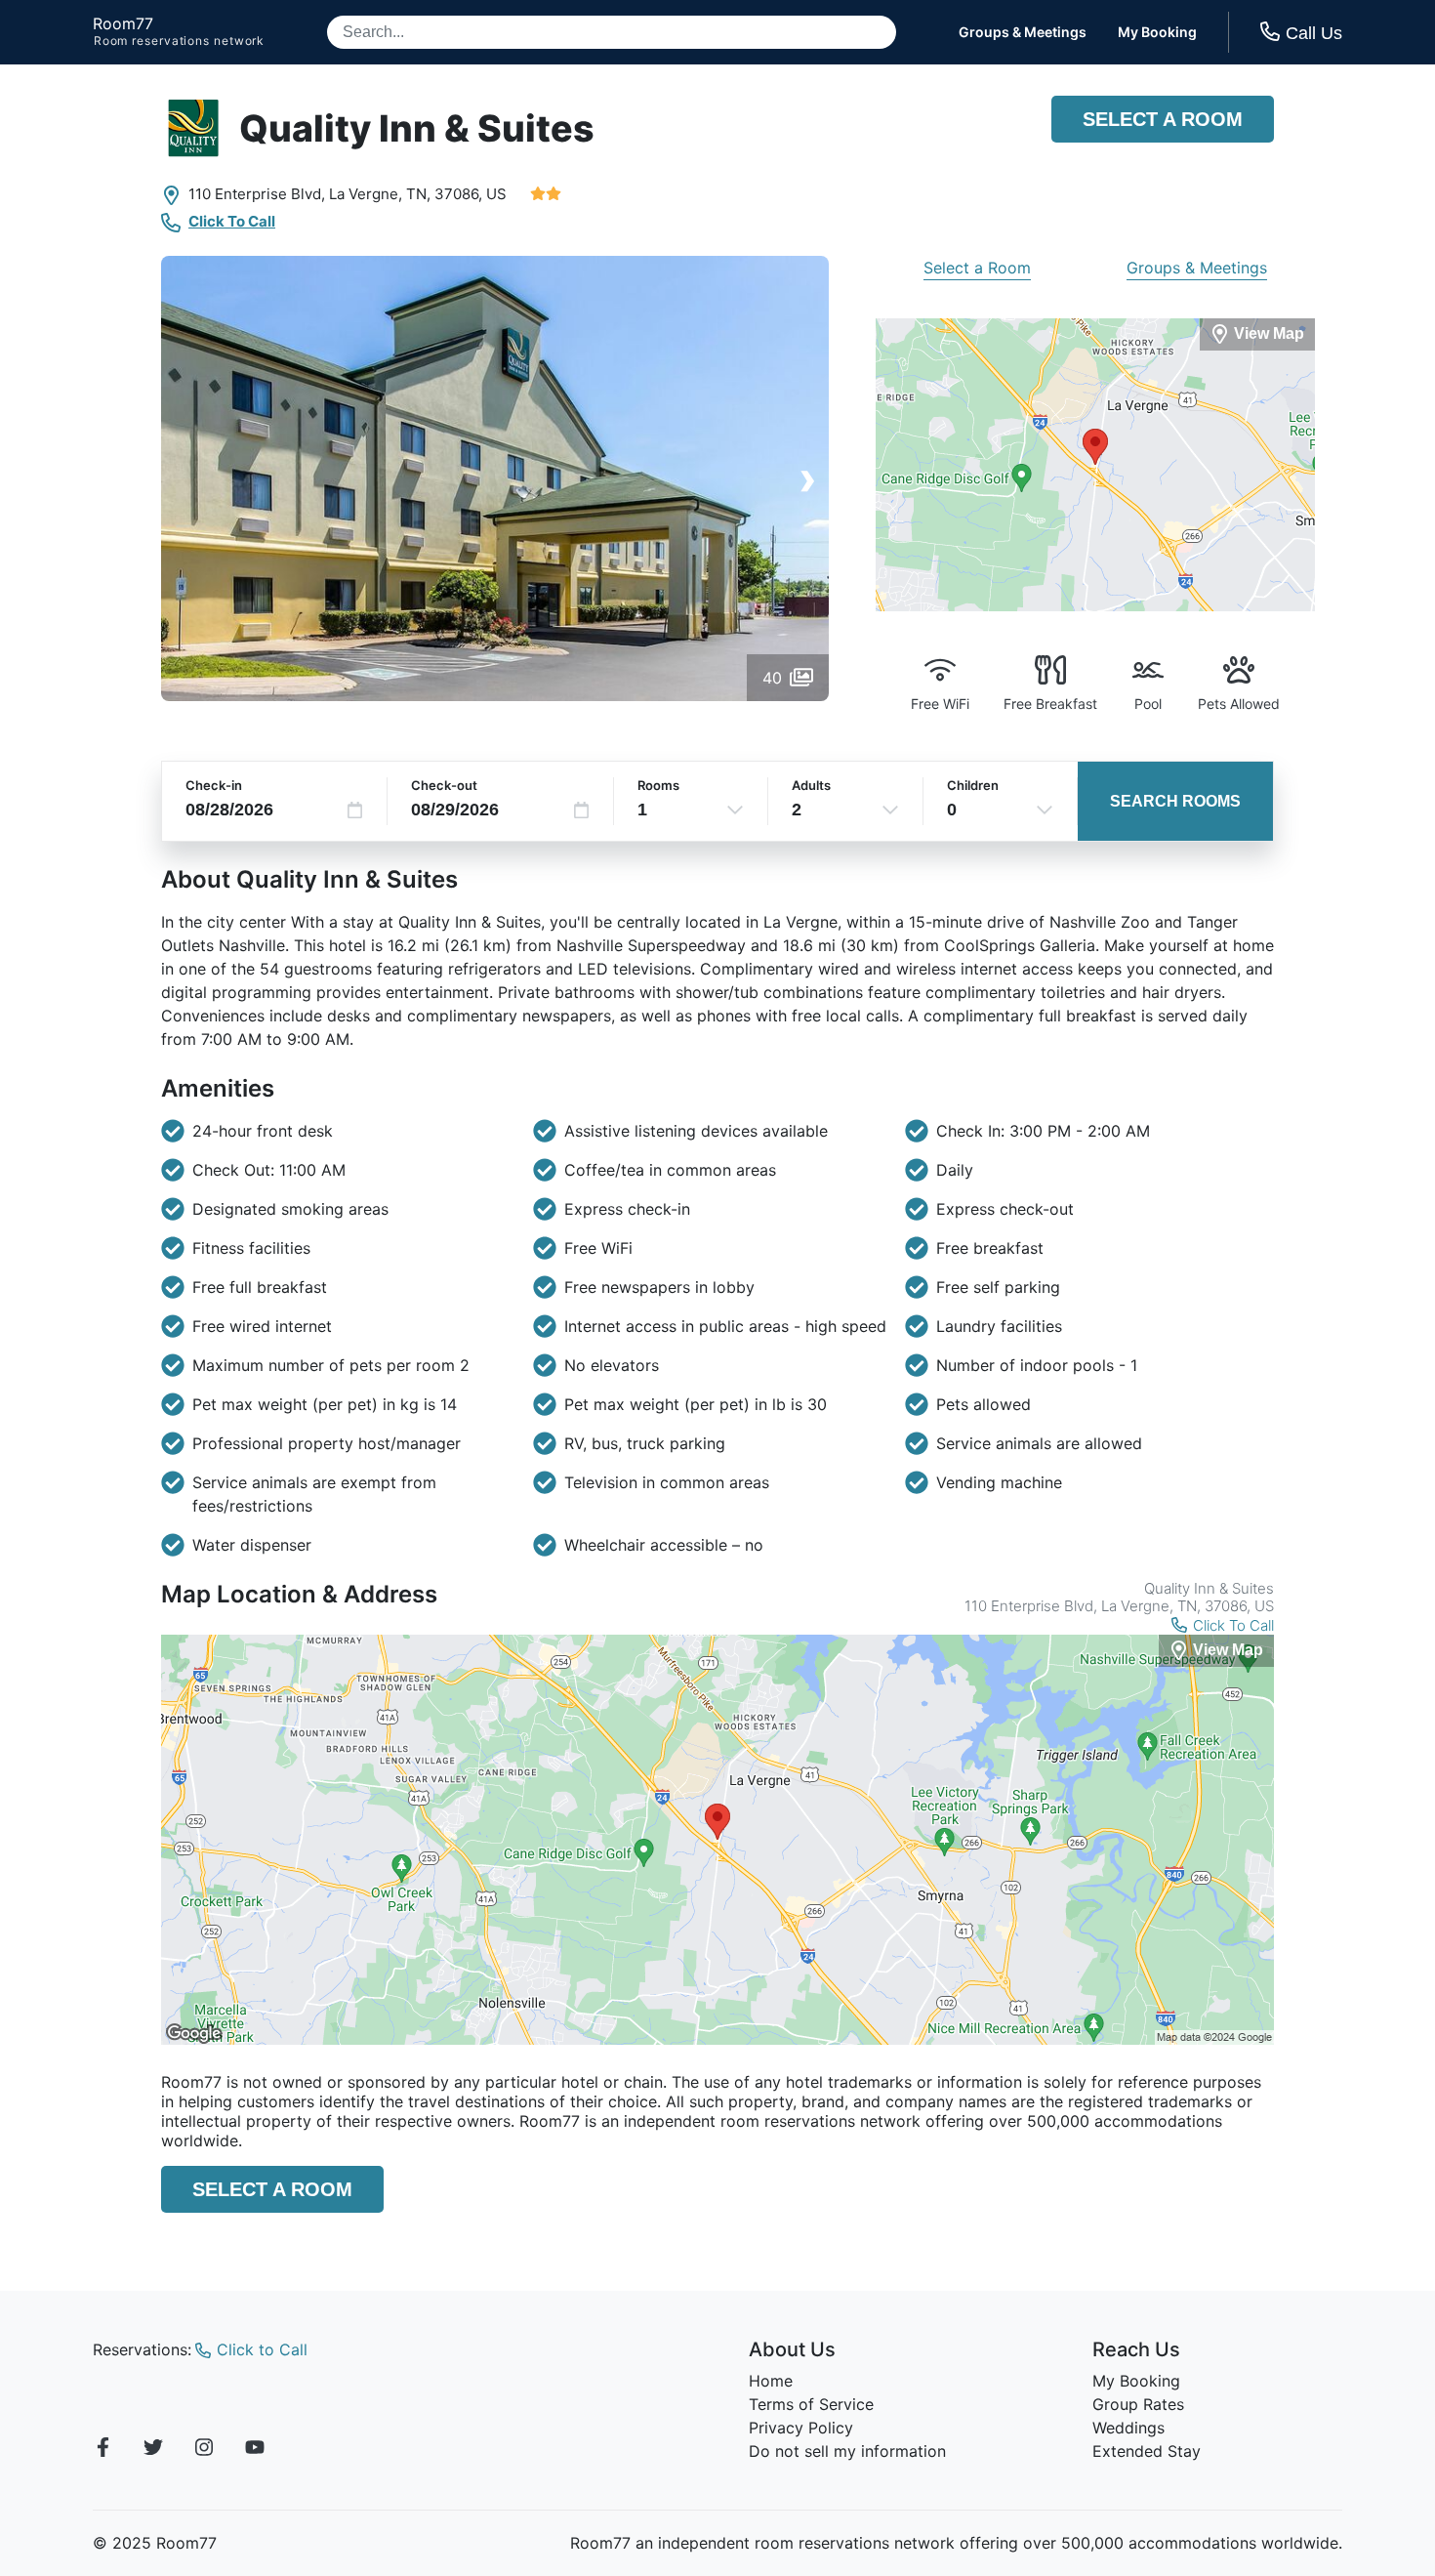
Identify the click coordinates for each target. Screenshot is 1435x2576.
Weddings (1128, 2428)
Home (771, 2381)
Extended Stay (1147, 2451)
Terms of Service (811, 2404)
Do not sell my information (847, 2451)
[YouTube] (255, 2450)
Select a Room (1163, 119)
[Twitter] (153, 2450)
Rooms (658, 785)
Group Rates (1138, 2404)
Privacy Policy (801, 2428)
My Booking (1157, 32)
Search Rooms (1175, 801)
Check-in (214, 785)
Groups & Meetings (1023, 32)
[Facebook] (102, 2450)
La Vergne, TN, (380, 194)
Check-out (444, 785)
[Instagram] (204, 2450)
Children (973, 785)
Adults (811, 785)
